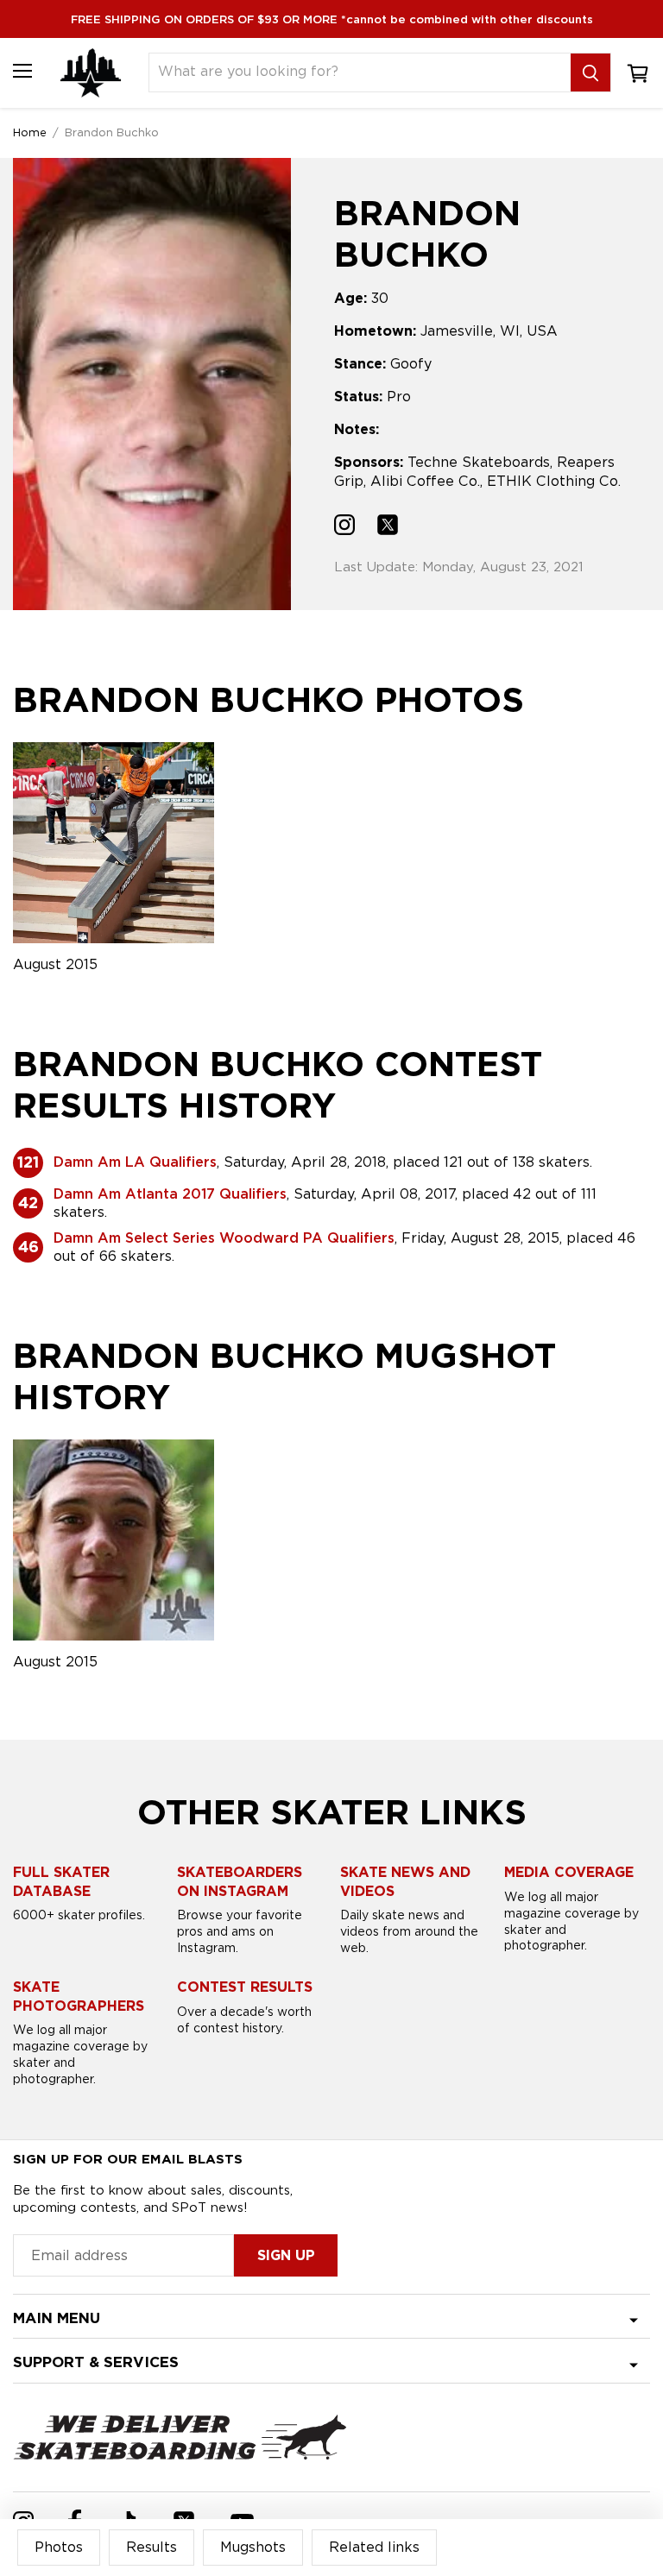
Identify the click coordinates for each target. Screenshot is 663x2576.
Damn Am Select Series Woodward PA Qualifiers (224, 1238)
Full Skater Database (61, 1882)
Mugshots (253, 2547)
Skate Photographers (79, 1997)
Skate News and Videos (405, 1882)
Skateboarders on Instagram (240, 1882)
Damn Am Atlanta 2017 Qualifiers (170, 1194)
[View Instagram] (344, 527)
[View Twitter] (388, 527)
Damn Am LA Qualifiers (135, 1162)
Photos (59, 2547)
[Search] (590, 72)
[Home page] (91, 73)
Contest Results (245, 1987)
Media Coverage (569, 1872)
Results (152, 2547)
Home (30, 132)
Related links (374, 2547)
